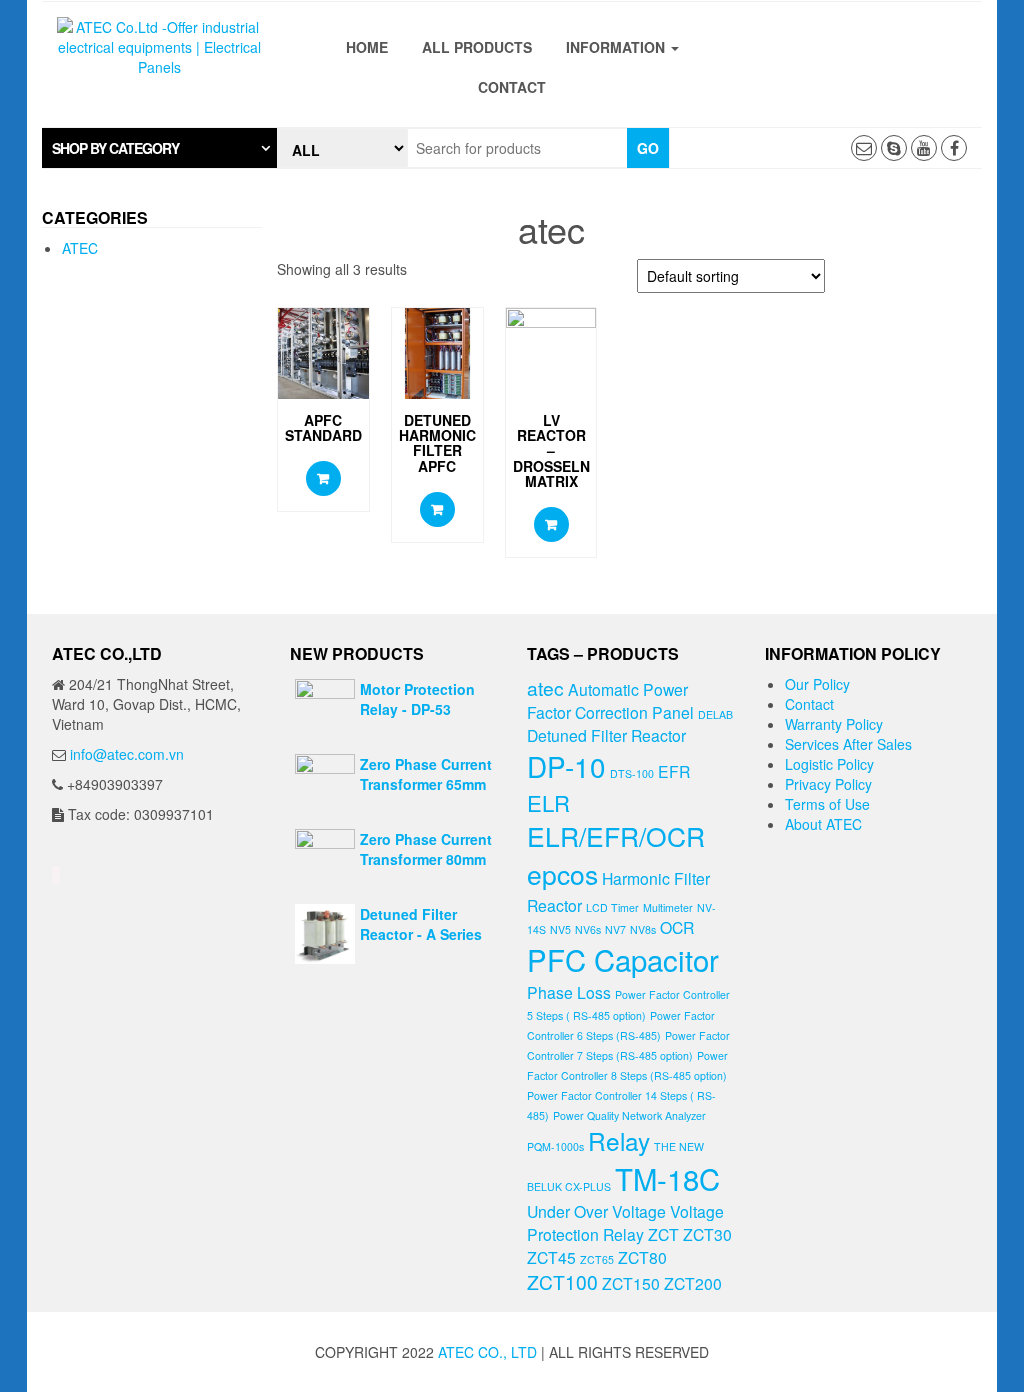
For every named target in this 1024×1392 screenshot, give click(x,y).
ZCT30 (707, 1234)
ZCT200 (693, 1283)
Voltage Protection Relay (625, 1222)
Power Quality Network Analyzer (629, 1115)
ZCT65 (597, 1259)
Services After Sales (848, 744)
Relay (619, 1140)
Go (648, 148)
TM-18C (667, 1178)
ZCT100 (562, 1281)
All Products (477, 47)
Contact (512, 87)
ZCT (663, 1234)
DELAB (715, 714)
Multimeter (668, 907)
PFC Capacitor (623, 959)
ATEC (80, 248)
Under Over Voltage (596, 1211)
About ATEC (823, 824)
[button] (159, 148)
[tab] (159, 148)
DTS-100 (632, 773)
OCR (677, 927)
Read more (323, 478)
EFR (674, 771)
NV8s (643, 929)
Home (367, 47)
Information (617, 47)
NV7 (615, 929)
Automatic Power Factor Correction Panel (610, 701)
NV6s (588, 929)
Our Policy (817, 684)
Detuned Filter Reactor (606, 735)
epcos (562, 874)
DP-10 (566, 766)
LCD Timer (612, 907)
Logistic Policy (829, 764)
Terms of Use (827, 804)
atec (545, 687)
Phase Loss (569, 992)
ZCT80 (642, 1257)
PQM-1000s (555, 1146)
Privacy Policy (828, 784)
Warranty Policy (834, 724)
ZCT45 (551, 1257)
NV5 (560, 929)
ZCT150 (631, 1283)
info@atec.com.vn (127, 754)
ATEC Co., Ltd (487, 1352)
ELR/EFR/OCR (616, 836)
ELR (548, 802)
